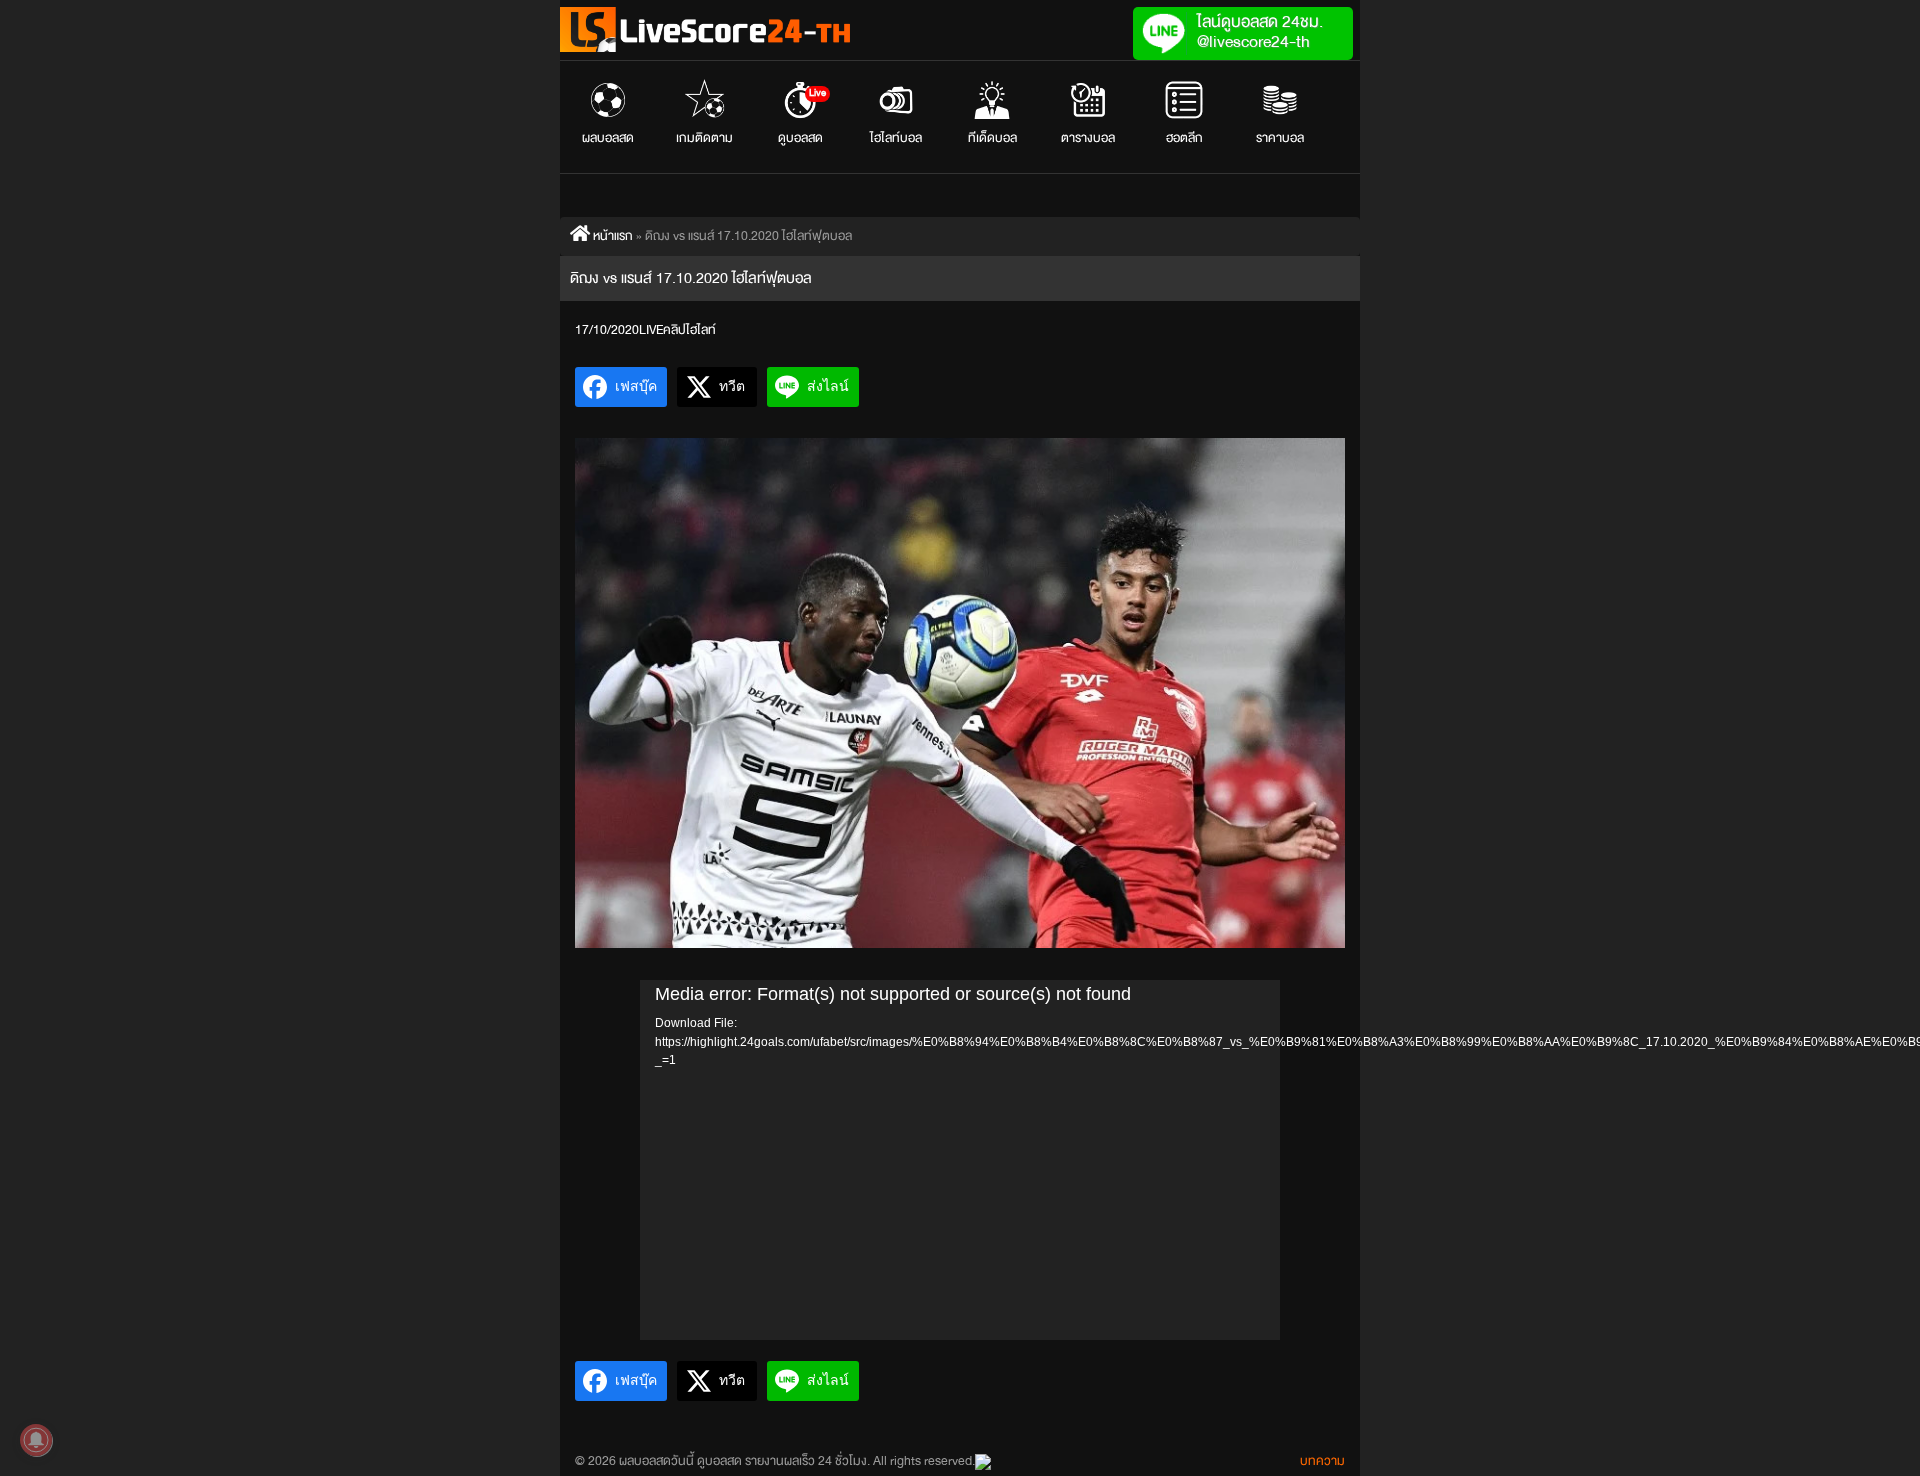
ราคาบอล (1280, 138)
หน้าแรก (611, 236)
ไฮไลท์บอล (896, 138)
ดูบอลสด (802, 117)
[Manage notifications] (36, 1440)
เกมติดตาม (704, 138)
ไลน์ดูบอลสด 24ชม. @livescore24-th (1260, 31)
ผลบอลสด (608, 138)
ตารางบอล (1088, 138)
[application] (960, 1160)
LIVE (651, 330)
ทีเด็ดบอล (992, 138)
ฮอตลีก (1184, 138)
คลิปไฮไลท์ (689, 330)
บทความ (1322, 1461)
